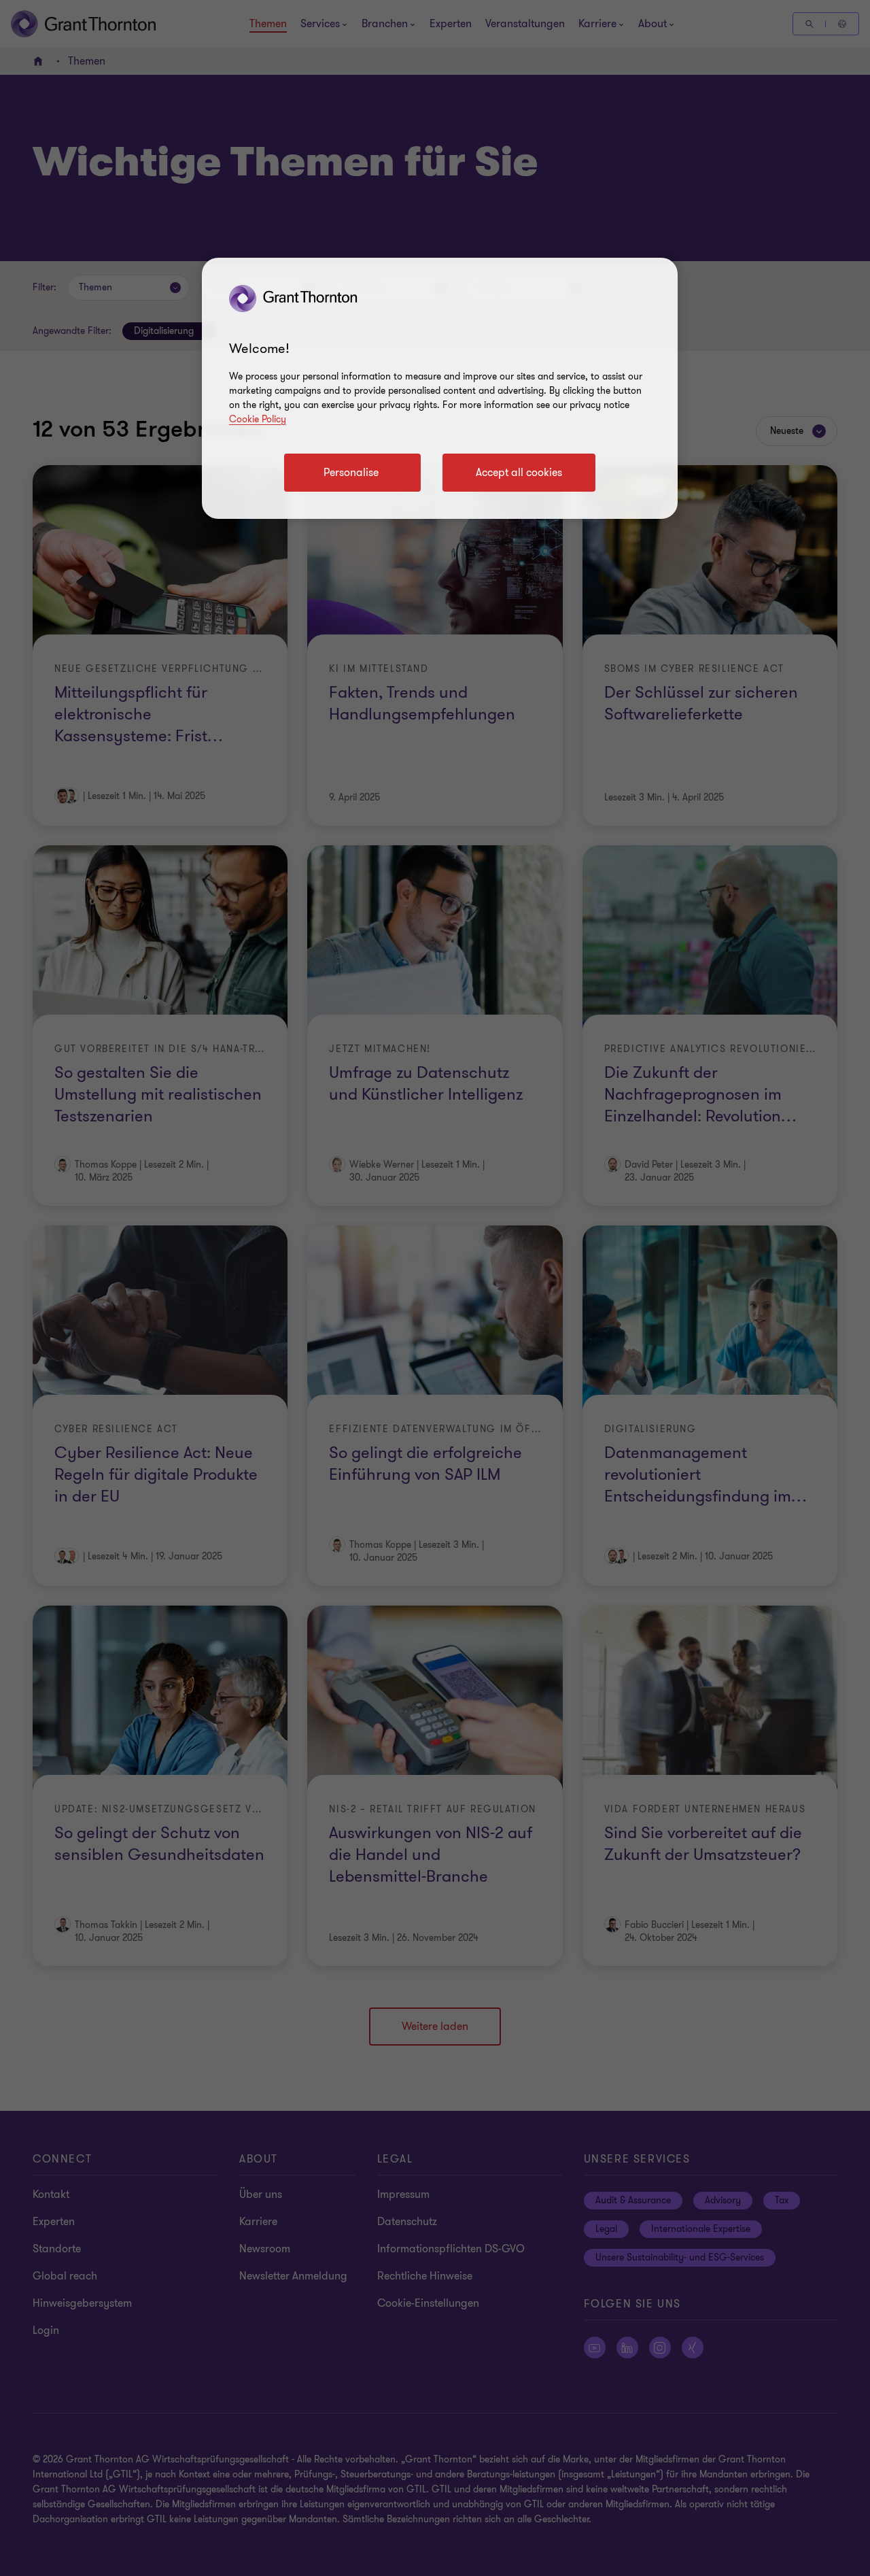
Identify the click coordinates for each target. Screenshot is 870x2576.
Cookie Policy (258, 419)
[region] (440, 388)
